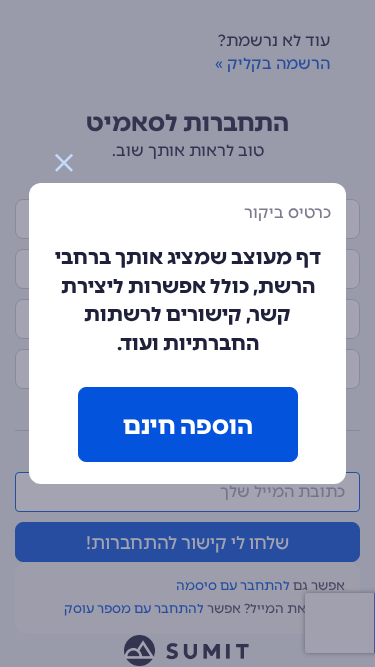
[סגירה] (64, 163)
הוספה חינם (188, 425)
